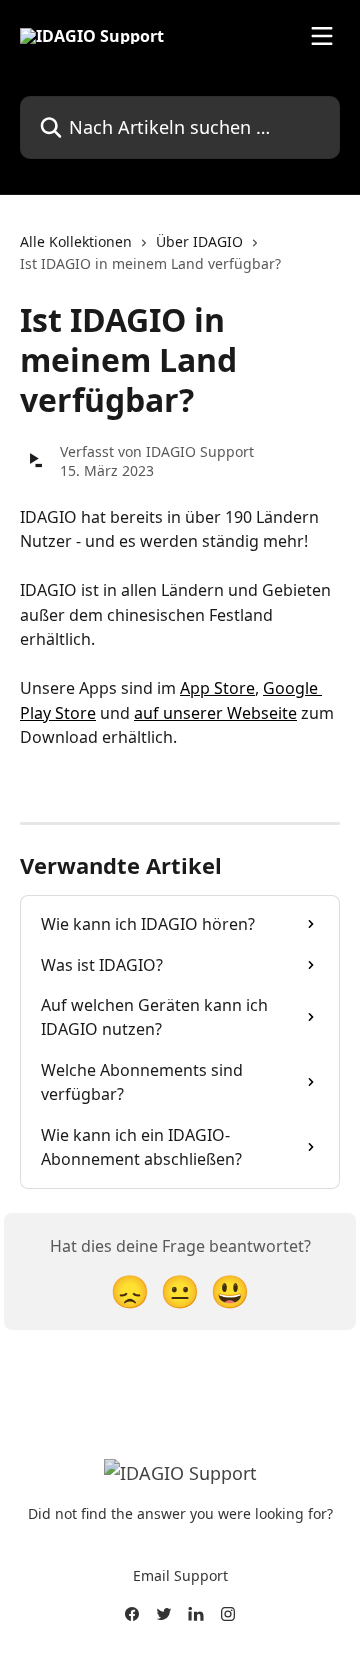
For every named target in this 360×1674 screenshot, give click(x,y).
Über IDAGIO (199, 241)
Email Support (180, 1575)
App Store (217, 688)
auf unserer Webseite (215, 713)
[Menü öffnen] (322, 36)
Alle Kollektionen (76, 241)
